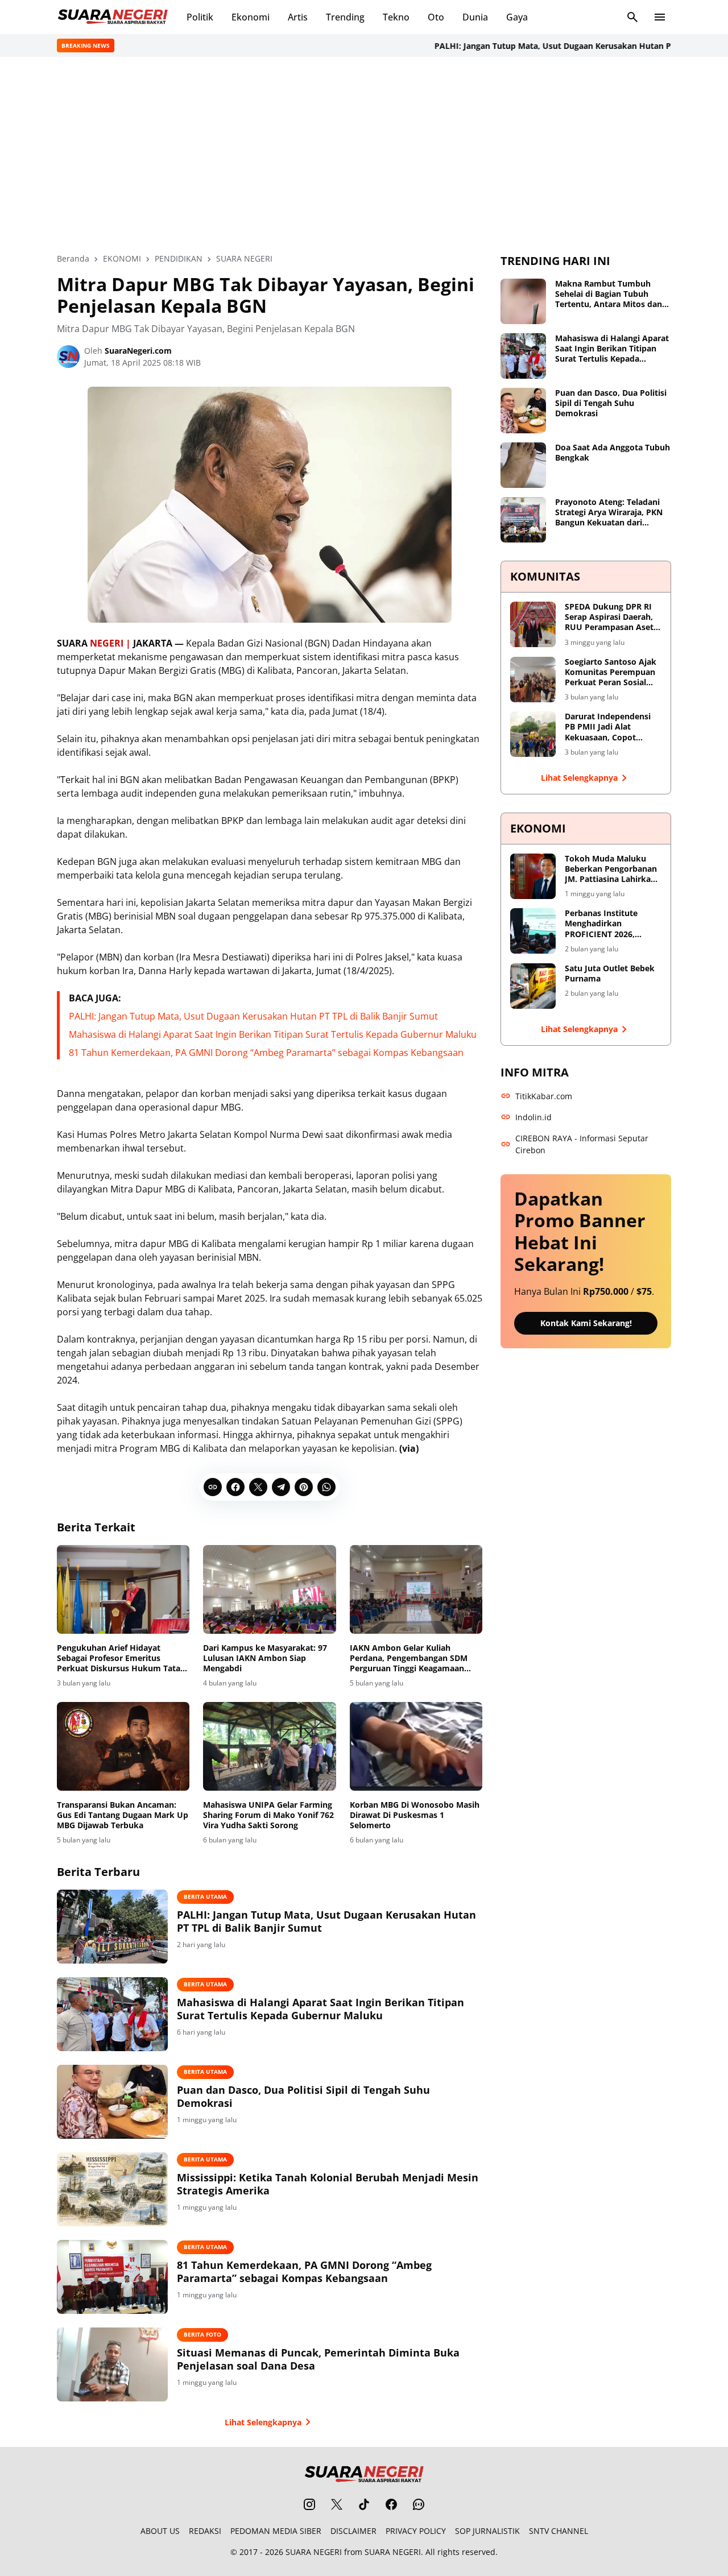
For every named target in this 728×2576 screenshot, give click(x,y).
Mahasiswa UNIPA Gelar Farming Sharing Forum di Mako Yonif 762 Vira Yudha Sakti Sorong (268, 1815)
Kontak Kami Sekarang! (586, 1323)
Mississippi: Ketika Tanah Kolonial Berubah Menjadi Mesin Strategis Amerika (328, 2184)
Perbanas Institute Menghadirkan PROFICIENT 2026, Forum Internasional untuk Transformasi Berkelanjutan (605, 924)
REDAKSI (205, 2531)
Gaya (517, 17)
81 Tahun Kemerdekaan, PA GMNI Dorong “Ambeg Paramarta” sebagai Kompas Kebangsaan (266, 1053)
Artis (298, 17)
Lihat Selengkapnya (263, 2422)
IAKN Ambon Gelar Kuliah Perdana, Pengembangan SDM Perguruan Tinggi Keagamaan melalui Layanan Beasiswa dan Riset (409, 1658)
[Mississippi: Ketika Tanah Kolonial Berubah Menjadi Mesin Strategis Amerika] (112, 2189)
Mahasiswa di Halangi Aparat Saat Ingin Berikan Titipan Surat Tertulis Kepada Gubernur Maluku (273, 1034)
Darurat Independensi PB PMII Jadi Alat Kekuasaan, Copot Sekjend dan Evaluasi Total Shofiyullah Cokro (611, 727)
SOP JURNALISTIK (487, 2531)
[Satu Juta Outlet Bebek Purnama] (533, 986)
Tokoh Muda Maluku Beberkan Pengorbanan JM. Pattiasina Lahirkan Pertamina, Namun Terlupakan (611, 869)
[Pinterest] (304, 1487)
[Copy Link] (213, 1487)
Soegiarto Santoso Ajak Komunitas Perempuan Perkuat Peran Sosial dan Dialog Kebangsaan (611, 672)
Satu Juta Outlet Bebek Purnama (610, 974)
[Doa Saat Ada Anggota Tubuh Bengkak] (523, 465)
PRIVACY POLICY (416, 2531)
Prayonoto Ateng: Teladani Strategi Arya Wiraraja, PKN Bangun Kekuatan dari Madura (609, 513)
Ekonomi (251, 17)
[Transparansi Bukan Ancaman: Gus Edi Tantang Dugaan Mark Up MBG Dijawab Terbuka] (123, 1746)
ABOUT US (160, 2531)
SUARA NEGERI (314, 2552)
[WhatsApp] (326, 1487)
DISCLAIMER (353, 2531)
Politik (200, 17)
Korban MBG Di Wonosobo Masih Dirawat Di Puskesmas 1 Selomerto (415, 1815)
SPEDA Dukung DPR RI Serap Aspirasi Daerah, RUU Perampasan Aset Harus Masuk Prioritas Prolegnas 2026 (609, 617)
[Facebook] (235, 1487)
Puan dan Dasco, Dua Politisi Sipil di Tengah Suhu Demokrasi (303, 2097)
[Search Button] (632, 17)
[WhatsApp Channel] (419, 2504)
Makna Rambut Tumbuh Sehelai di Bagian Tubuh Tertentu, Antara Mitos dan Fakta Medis (609, 294)
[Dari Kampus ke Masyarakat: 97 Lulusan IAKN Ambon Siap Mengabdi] (269, 1589)
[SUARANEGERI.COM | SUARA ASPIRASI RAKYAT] (113, 17)
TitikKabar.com (544, 1096)
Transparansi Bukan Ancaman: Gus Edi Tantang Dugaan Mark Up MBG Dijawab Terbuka (123, 1815)
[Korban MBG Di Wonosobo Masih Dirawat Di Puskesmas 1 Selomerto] (416, 1746)
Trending (345, 17)
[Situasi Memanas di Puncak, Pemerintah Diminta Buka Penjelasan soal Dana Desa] (112, 2364)
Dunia (475, 17)
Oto (436, 17)
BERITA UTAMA (205, 1896)
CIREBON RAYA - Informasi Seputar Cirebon (582, 1144)
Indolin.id (533, 1117)
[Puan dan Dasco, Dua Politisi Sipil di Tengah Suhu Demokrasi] (112, 2102)
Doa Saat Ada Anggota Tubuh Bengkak (613, 453)
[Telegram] (281, 1487)
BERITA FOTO (202, 2334)
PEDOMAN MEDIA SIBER (276, 2531)
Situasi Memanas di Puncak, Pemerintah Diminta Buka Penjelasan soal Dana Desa (318, 2359)
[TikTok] (364, 2504)
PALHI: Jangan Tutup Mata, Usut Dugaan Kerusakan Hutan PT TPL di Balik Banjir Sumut (253, 1016)
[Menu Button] (660, 17)
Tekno (396, 17)
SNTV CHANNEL (559, 2531)
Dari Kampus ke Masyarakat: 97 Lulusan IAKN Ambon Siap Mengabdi (265, 1658)
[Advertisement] (364, 155)
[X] (258, 1487)
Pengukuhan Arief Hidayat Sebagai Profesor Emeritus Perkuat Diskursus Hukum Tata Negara (119, 1658)
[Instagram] (309, 2504)
